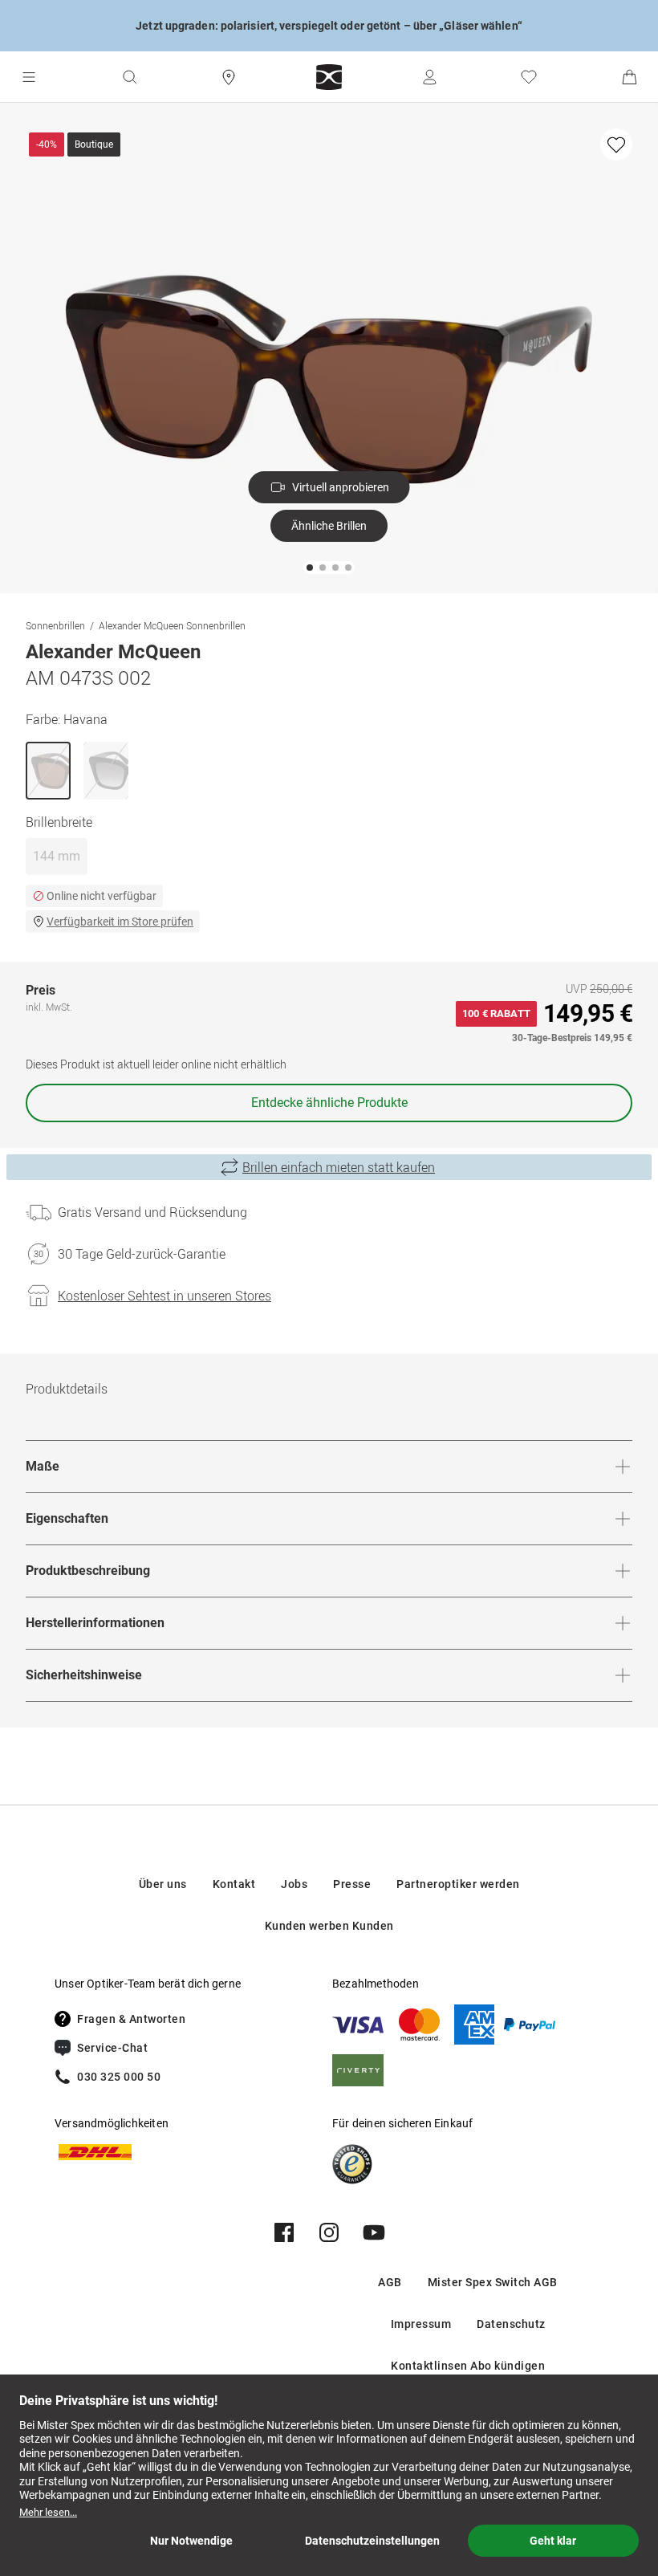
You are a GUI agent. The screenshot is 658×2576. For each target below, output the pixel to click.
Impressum (421, 2324)
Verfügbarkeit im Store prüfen (120, 922)
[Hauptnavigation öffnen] (29, 77)
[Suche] (129, 77)
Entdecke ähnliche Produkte (329, 1103)
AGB (390, 2282)
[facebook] (284, 2232)
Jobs (294, 1884)
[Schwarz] (106, 771)
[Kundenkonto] (429, 77)
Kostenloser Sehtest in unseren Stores (164, 1296)
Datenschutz (511, 2324)
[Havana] (48, 771)
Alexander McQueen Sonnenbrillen (172, 625)
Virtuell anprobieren (341, 487)
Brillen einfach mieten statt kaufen (339, 1167)
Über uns (163, 1884)
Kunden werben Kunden (329, 1926)
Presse (352, 1884)
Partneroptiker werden (458, 1884)
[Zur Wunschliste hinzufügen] (616, 144)
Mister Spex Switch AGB (493, 2282)
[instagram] (329, 2232)
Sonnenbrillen (55, 625)
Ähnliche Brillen (329, 526)
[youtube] (374, 2232)
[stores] (229, 77)
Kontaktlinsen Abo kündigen (468, 2366)
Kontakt (234, 1884)
